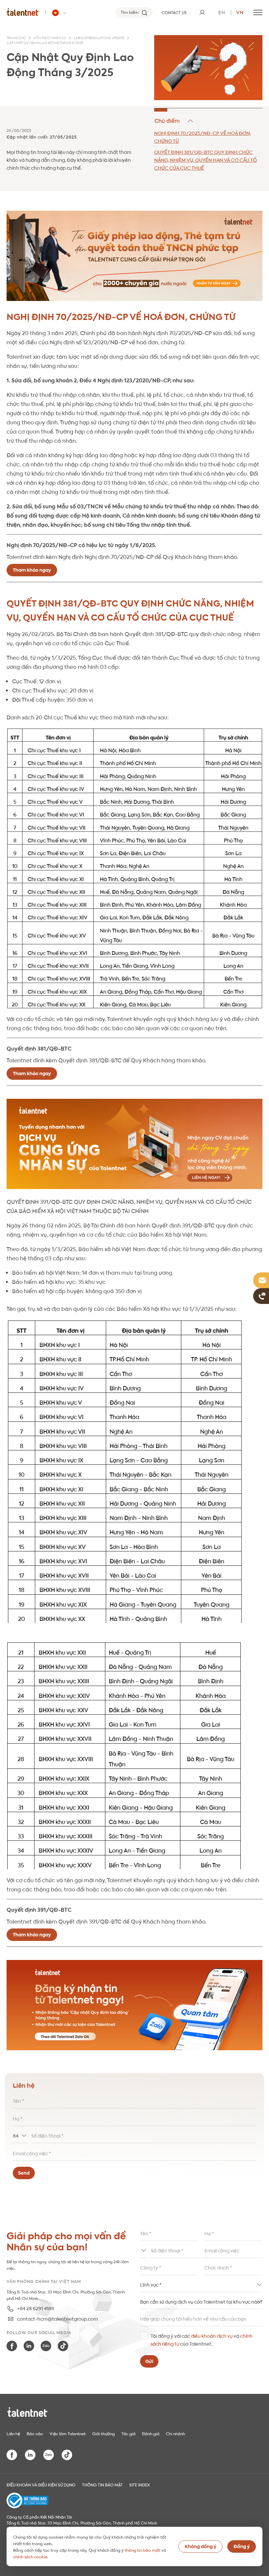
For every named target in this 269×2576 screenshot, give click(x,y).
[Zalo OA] (134, 2005)
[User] (202, 12)
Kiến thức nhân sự (50, 38)
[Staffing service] (134, 1144)
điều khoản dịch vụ (212, 2335)
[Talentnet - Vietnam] (60, 13)
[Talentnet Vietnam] (23, 12)
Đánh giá (151, 2433)
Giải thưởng (103, 2433)
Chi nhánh (176, 2433)
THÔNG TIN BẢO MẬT (102, 2484)
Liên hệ (13, 2433)
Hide (174, 121)
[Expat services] (134, 256)
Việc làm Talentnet (68, 2433)
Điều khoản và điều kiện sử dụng (41, 2484)
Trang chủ (16, 38)
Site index (140, 2484)
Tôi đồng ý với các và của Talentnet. (202, 2339)
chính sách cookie (30, 2556)
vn (240, 12)
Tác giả (128, 2433)
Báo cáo (35, 2433)
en (222, 12)
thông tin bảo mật (142, 2550)
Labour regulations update (99, 38)
